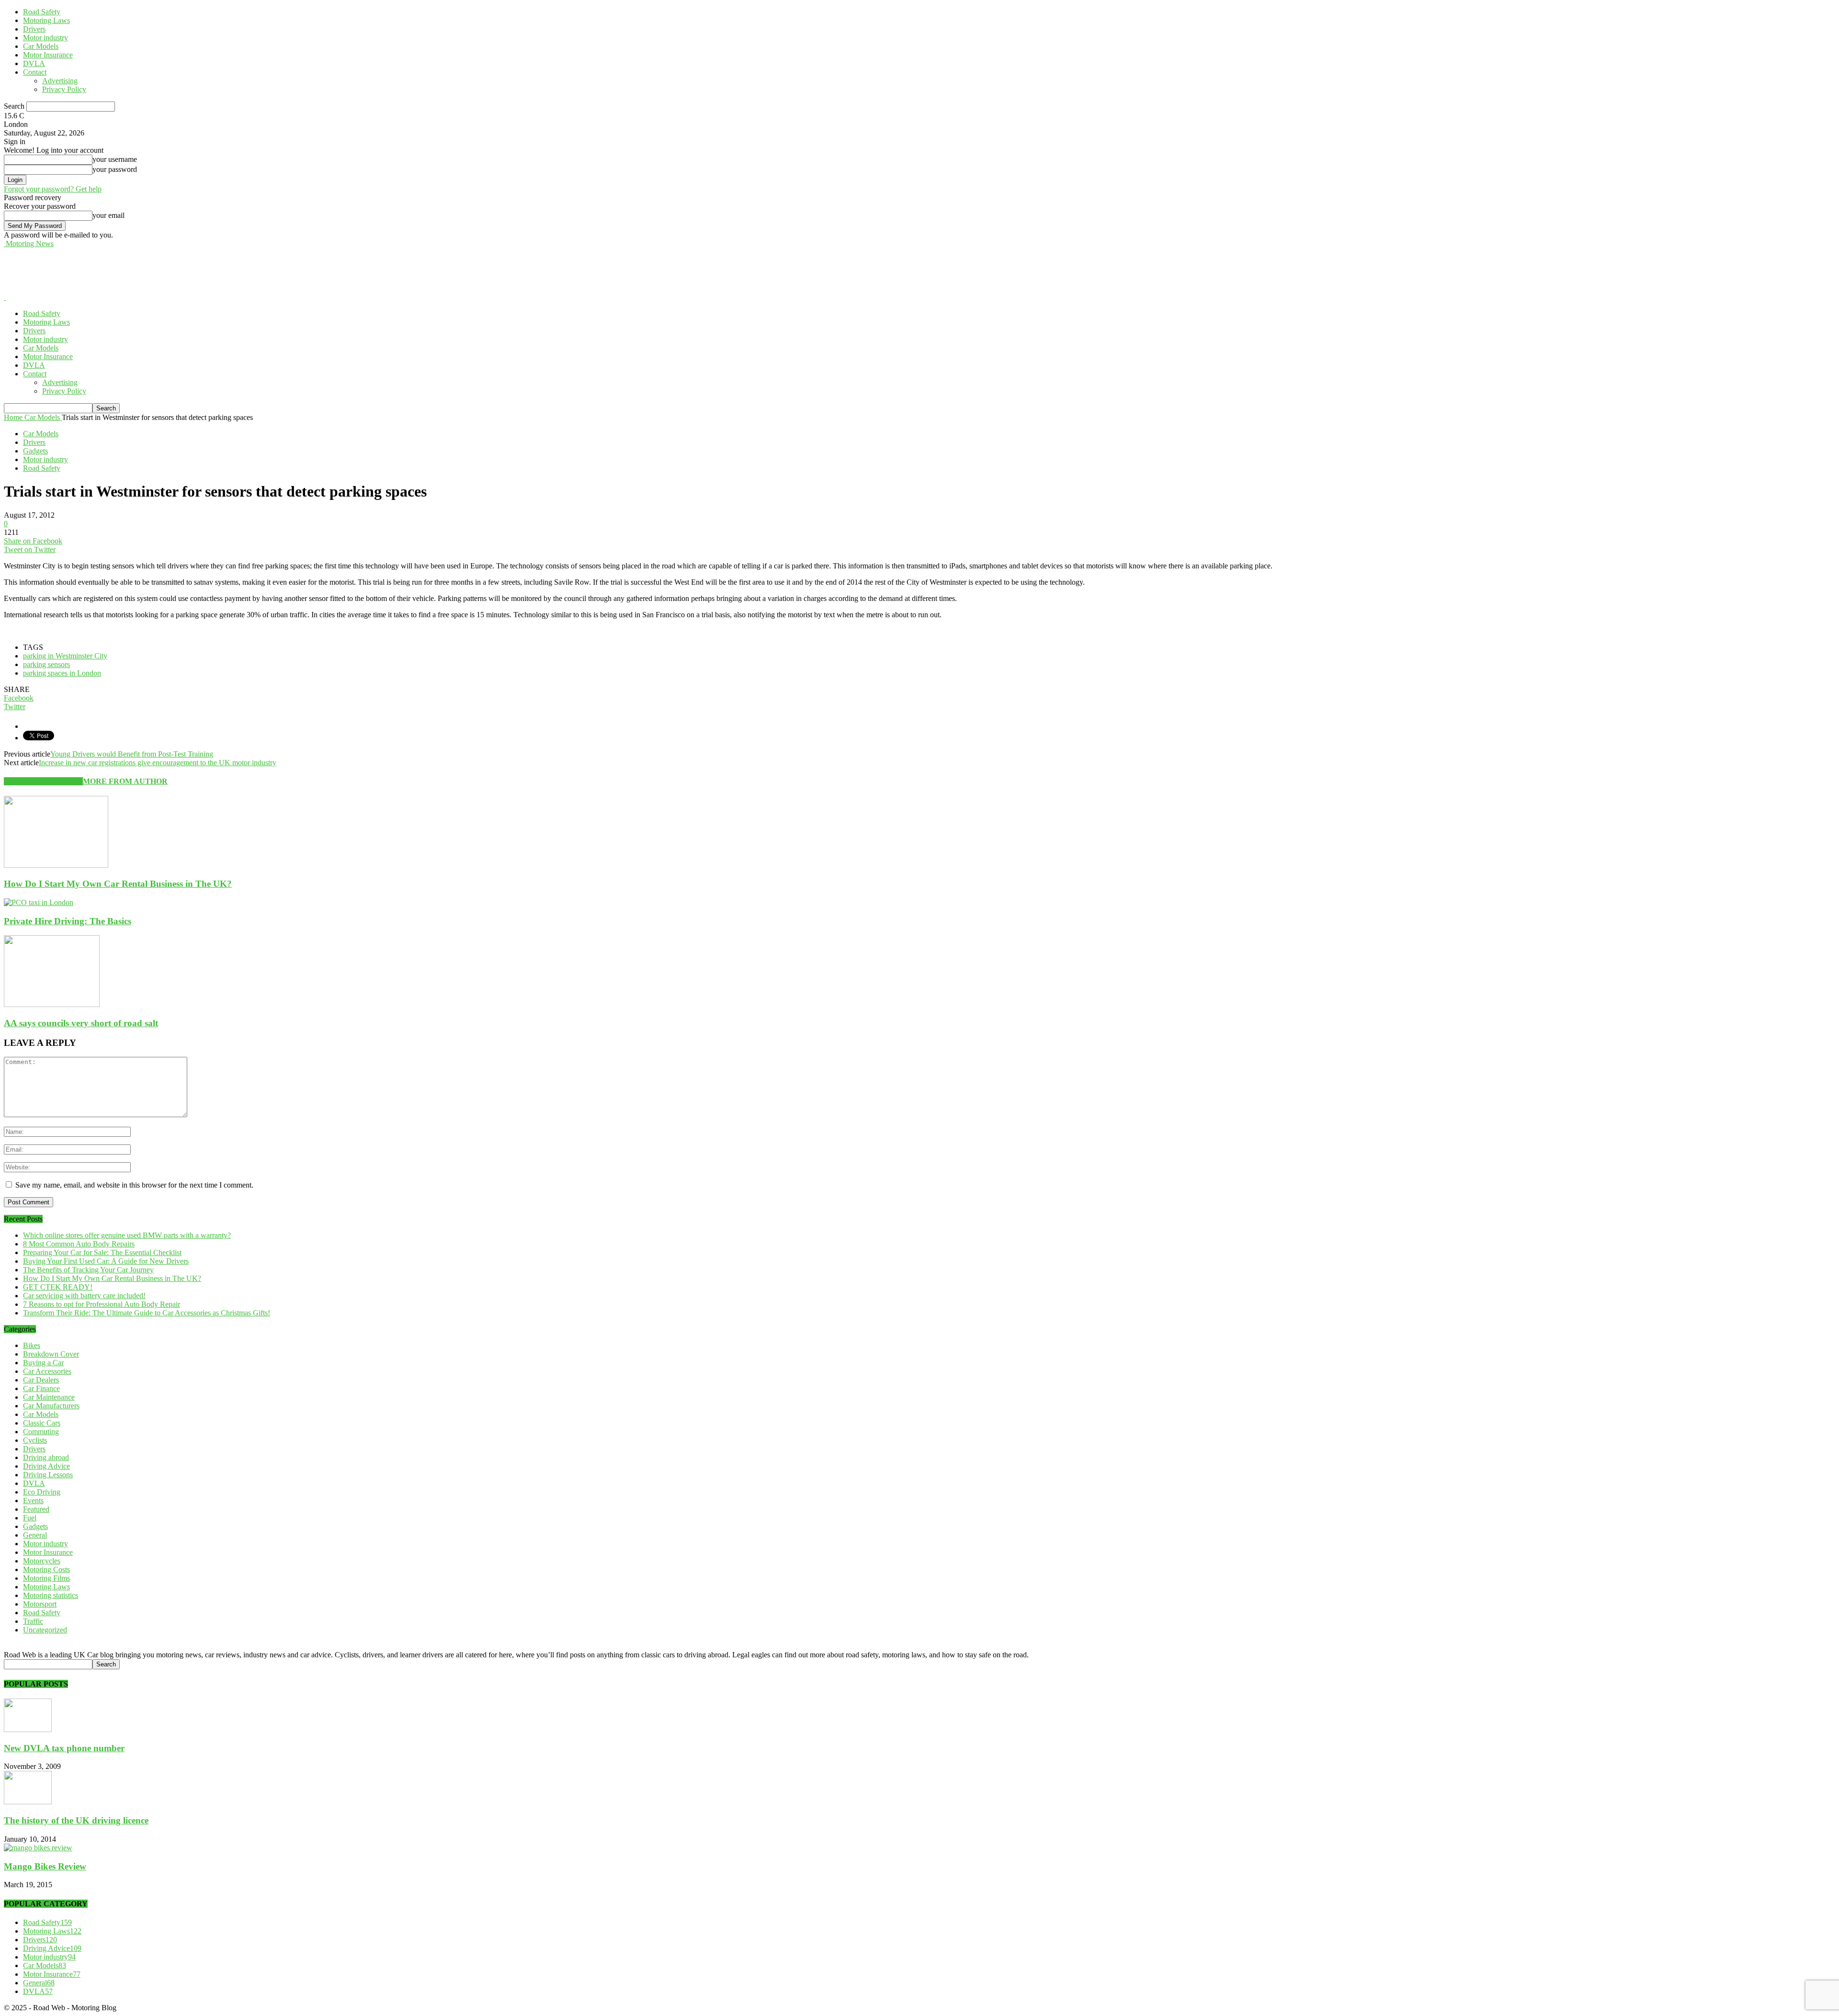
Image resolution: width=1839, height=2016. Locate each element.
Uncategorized (45, 1630)
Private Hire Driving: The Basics (68, 921)
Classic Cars (42, 1423)
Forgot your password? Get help (53, 189)
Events (33, 1501)
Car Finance (41, 1388)
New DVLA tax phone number (64, 1748)
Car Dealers (41, 1380)
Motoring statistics (51, 1595)
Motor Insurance (48, 55)
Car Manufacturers (51, 1406)
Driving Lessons (48, 1475)
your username (115, 159)
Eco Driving (42, 1492)
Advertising (60, 81)
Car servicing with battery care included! (84, 1296)
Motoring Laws (46, 20)
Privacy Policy (64, 89)
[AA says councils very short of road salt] (52, 1004)
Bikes (32, 1345)
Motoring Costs (46, 1569)
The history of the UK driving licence (76, 1820)
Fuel (30, 1518)
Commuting (41, 1432)
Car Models (41, 46)
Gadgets (35, 451)
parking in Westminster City (65, 656)
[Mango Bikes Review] (38, 1848)
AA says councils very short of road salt (81, 1023)
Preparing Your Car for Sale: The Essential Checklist (102, 1252)
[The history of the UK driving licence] (28, 1802)
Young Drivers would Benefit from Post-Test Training (132, 754)
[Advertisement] (178, 270)
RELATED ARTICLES (43, 781)
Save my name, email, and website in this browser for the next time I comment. (134, 1185)
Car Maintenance (49, 1397)
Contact (35, 72)
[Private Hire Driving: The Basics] (39, 902)
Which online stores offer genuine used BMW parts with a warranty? (127, 1235)
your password (115, 169)
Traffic (33, 1621)
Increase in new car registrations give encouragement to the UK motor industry (158, 763)
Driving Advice (46, 1466)
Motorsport (40, 1604)
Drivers (34, 29)
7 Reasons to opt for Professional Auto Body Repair (102, 1304)
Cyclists (35, 1440)
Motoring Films (46, 1578)
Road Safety (42, 12)
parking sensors (46, 664)
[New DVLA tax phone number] (28, 1729)
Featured (36, 1509)
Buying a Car (43, 1363)
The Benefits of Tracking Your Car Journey (88, 1270)
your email (108, 215)
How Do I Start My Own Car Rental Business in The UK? (118, 884)
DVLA (34, 63)
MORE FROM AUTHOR (125, 781)
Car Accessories (47, 1371)
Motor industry (45, 38)
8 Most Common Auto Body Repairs (79, 1244)
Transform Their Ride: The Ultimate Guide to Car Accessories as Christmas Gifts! (147, 1313)
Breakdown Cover (51, 1354)
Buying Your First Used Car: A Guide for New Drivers (106, 1261)
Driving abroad (46, 1457)
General (35, 1535)
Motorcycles (42, 1561)
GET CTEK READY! (58, 1287)
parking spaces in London (62, 673)
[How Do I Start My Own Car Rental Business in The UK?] (56, 865)
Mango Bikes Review (45, 1866)
